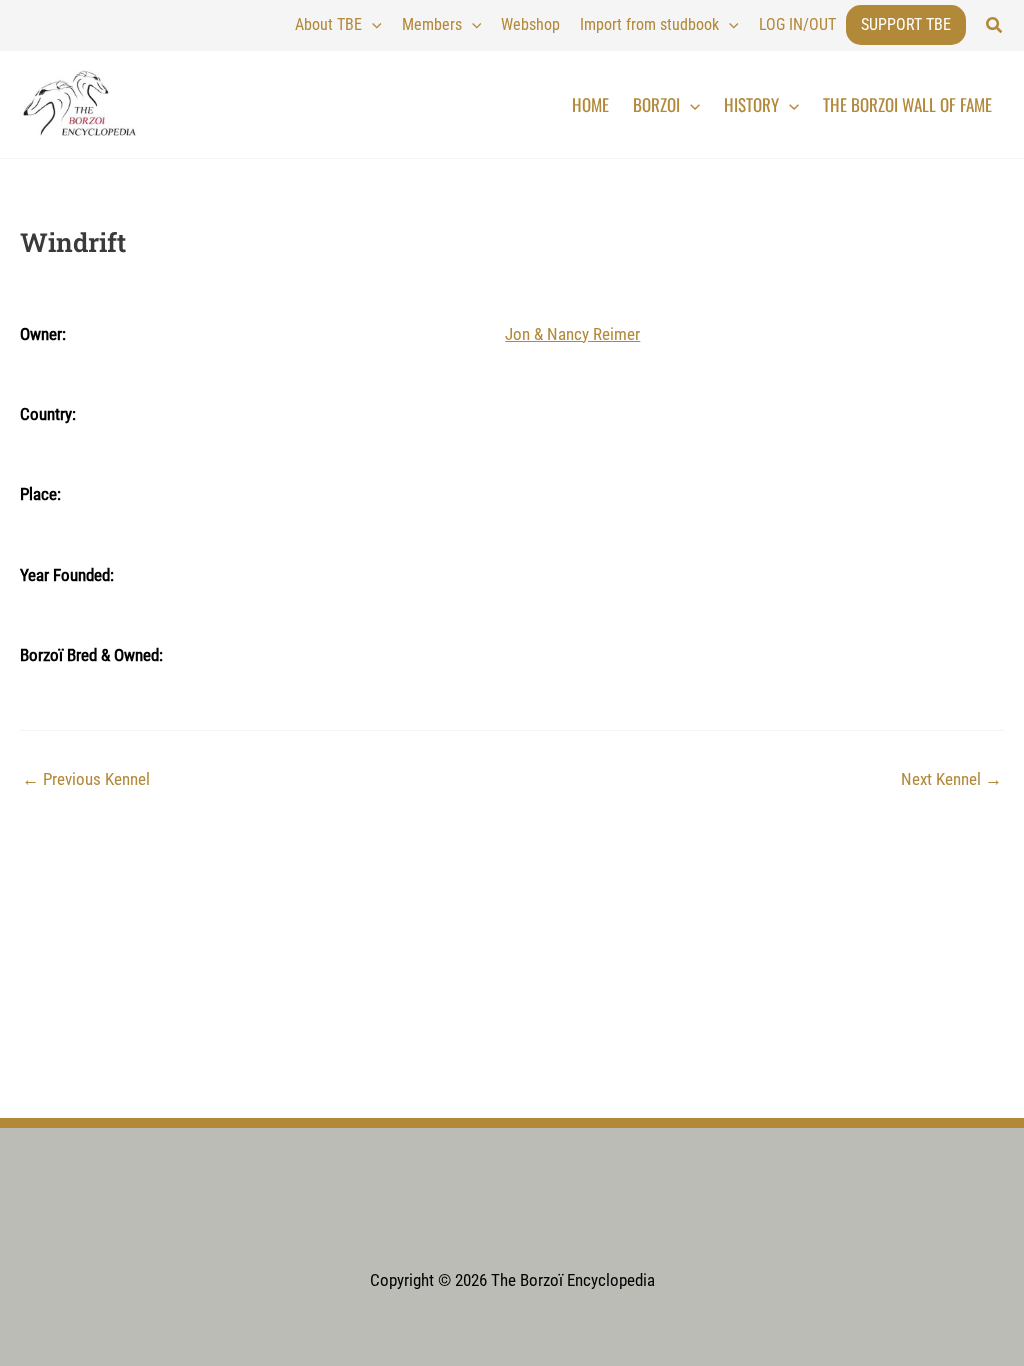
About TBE (328, 24)
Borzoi (656, 104)
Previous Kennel (86, 779)
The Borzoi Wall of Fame (907, 104)
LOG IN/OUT (797, 24)
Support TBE (906, 24)
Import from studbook (649, 24)
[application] (372, 25)
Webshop (530, 24)
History (751, 104)
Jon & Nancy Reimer (572, 334)
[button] (995, 25)
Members (432, 24)
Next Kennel (951, 779)
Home (590, 104)
